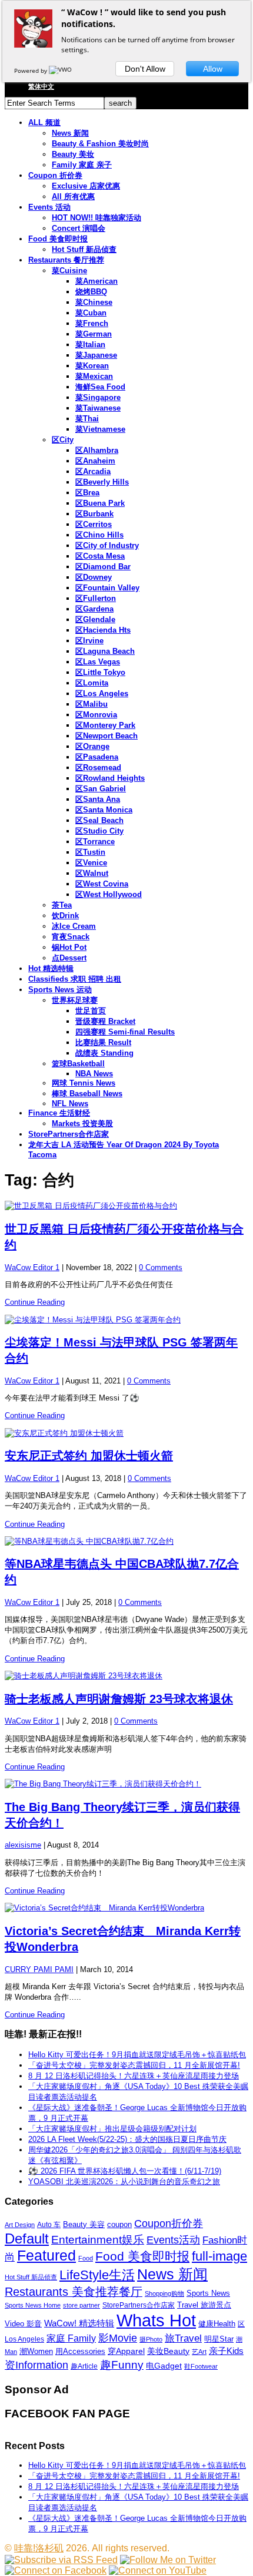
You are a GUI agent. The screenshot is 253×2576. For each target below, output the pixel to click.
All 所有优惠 (73, 197)
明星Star (219, 2339)
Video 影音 (23, 2324)
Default (27, 2239)
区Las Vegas (98, 662)
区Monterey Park (105, 725)
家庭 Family (71, 2338)
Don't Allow (145, 69)
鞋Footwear (201, 2366)
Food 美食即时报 (58, 239)
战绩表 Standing (104, 1053)
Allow (213, 69)
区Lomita (92, 683)
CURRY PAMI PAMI (39, 1969)
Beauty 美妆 (73, 154)
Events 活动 (49, 207)
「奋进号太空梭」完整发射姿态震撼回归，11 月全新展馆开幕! (134, 2065)
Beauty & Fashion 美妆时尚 (100, 144)
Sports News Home (33, 2305)
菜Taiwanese (98, 408)
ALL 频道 (44, 122)
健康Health (217, 2324)
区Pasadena (97, 757)
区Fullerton (96, 598)
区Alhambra (97, 450)
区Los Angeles (102, 693)
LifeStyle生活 (97, 2275)
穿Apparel (126, 2351)
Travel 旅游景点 (204, 2305)
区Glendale (95, 619)
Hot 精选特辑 (51, 968)
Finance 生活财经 (59, 1113)
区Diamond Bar (103, 567)
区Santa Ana (98, 799)
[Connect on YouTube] (158, 2570)
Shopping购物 (164, 2293)
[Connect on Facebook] (56, 2570)
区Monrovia (96, 715)
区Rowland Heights (110, 778)
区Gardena (94, 609)
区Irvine (89, 641)
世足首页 (91, 1011)
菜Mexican (94, 376)
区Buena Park (100, 503)
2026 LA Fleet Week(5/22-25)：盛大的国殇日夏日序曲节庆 (127, 2139)
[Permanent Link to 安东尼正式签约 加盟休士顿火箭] (126, 1433)
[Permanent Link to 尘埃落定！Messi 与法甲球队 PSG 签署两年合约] (126, 1320)
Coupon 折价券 (55, 175)
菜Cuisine (69, 271)
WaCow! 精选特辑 (79, 2323)
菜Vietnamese (100, 429)
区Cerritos (94, 524)
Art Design (20, 2225)
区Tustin (90, 852)
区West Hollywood (109, 894)
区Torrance (95, 842)
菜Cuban (91, 313)
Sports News (208, 2293)
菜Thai (87, 419)
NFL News (70, 1104)
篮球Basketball (78, 1064)
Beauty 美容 (84, 2224)
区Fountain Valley (107, 588)
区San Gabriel (101, 789)
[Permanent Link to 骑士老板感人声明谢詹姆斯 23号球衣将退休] (126, 1676)
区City (63, 440)
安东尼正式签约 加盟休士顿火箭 (89, 1456)
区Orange (92, 746)
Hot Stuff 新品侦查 (84, 249)
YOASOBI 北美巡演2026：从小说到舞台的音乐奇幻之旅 (124, 2182)
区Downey (94, 577)
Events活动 (173, 2240)
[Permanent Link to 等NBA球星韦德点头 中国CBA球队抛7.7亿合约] (126, 1541)
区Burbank (94, 514)
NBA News (94, 1074)
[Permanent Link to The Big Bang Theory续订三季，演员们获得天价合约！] (126, 1784)
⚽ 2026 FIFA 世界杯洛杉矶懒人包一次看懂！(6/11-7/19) (125, 2171)
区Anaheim (95, 461)
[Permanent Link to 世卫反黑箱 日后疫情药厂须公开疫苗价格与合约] (126, 1206)
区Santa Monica (104, 810)
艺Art (199, 2352)
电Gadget (164, 2366)
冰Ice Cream (74, 926)
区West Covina (102, 884)
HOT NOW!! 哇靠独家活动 (96, 218)
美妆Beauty (168, 2351)
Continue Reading (35, 1302)
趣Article (84, 2366)
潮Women (36, 2351)
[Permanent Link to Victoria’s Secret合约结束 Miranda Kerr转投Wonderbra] (126, 1908)
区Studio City (99, 831)
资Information (36, 2365)
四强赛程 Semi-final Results (125, 1032)
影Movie (118, 2338)
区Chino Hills (99, 535)
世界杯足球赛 (75, 1000)
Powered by (31, 70)
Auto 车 (49, 2225)
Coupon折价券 (169, 2224)
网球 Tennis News (84, 1083)
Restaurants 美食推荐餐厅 (74, 2292)
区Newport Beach (106, 736)
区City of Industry (107, 545)
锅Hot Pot (69, 947)
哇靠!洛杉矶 (39, 2548)
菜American (96, 281)
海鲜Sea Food (100, 387)
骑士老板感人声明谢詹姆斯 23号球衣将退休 (119, 1699)
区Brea (87, 493)
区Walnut (92, 873)
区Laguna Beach (105, 651)
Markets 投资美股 (82, 1124)
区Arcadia (93, 471)
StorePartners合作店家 (69, 1134)
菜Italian (90, 345)
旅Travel (183, 2338)
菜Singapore (98, 397)
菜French (92, 323)
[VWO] (61, 70)
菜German (94, 334)
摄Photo (151, 2339)
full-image (219, 2256)
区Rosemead (98, 768)
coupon (119, 2224)
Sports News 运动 (60, 990)
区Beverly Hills (102, 482)
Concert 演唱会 (79, 228)
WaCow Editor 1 (32, 1267)
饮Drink (65, 916)
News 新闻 (70, 133)
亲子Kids (226, 2351)
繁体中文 (41, 86)
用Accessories (80, 2351)
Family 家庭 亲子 (82, 165)
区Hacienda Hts (103, 630)
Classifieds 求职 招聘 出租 (75, 979)
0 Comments (161, 1267)
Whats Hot (156, 2320)
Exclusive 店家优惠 (86, 186)
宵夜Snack (71, 937)
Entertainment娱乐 (98, 2240)
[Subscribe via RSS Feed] (61, 2560)
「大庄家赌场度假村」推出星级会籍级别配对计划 (112, 2129)
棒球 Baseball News (87, 1094)
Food (86, 2258)
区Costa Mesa (100, 556)
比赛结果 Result (103, 1042)
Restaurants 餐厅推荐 (66, 260)
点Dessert (69, 958)
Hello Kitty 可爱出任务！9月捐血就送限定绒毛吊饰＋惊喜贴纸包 (137, 2055)
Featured (46, 2256)
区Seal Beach (99, 820)
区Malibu (91, 704)
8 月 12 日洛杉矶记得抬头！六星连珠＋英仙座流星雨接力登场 (134, 2076)
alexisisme (23, 1845)
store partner (81, 2305)
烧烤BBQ (91, 292)
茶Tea (62, 905)
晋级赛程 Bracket (105, 1021)
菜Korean (92, 366)
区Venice (91, 863)
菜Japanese (96, 355)
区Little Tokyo (100, 672)
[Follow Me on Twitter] (168, 2560)
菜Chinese (94, 302)
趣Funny (122, 2365)
